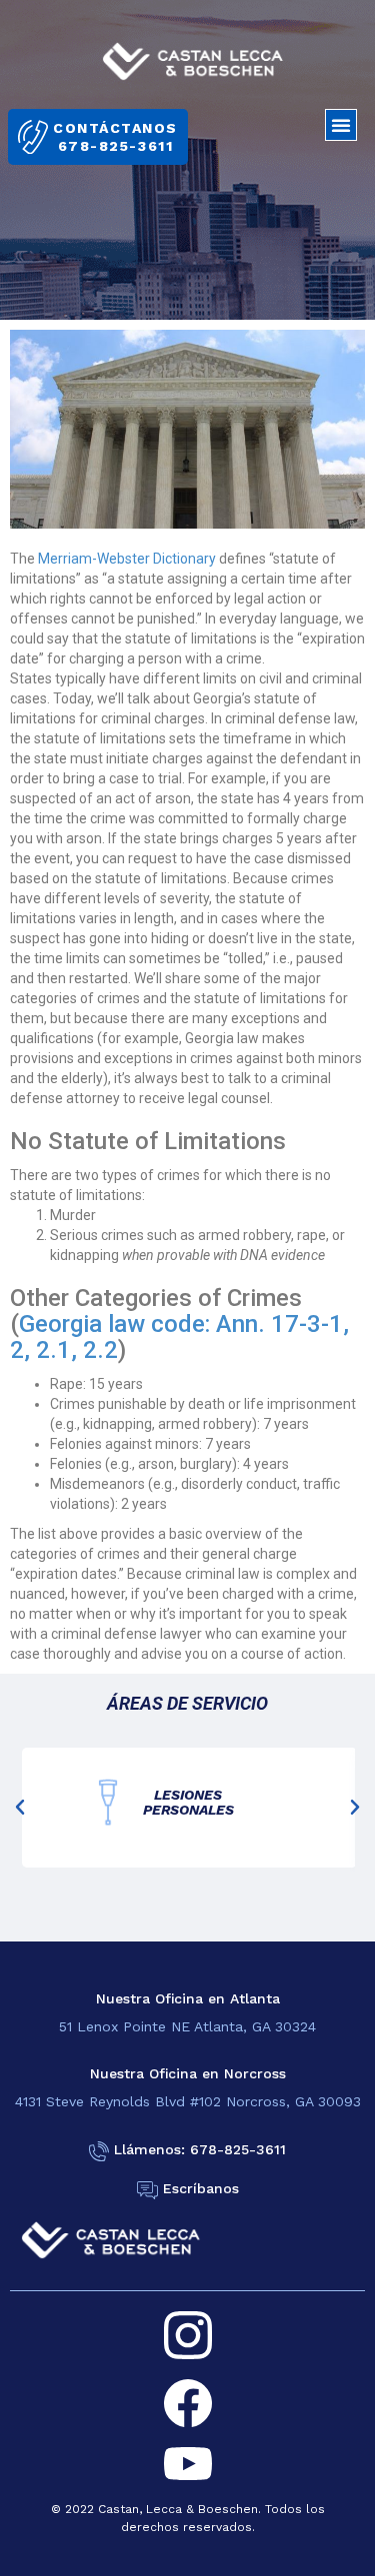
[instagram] (188, 2335)
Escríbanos (201, 2189)
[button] (341, 125)
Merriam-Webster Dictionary (127, 559)
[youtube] (188, 2464)
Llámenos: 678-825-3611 (200, 2150)
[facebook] (188, 2403)
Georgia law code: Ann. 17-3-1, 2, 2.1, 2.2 (179, 1337)
